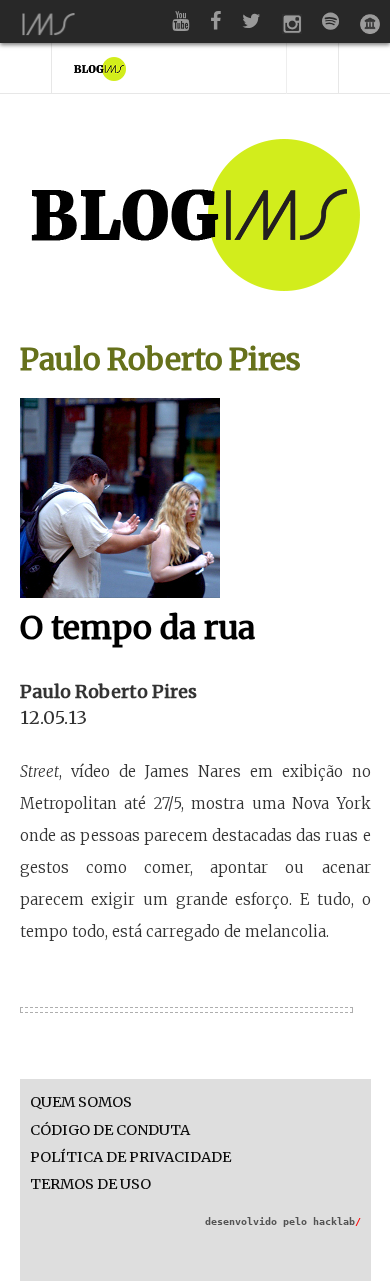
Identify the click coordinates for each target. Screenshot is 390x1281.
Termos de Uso (90, 1184)
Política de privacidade (130, 1157)
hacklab (337, 1221)
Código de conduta (110, 1130)
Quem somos (81, 1102)
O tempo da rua (137, 628)
